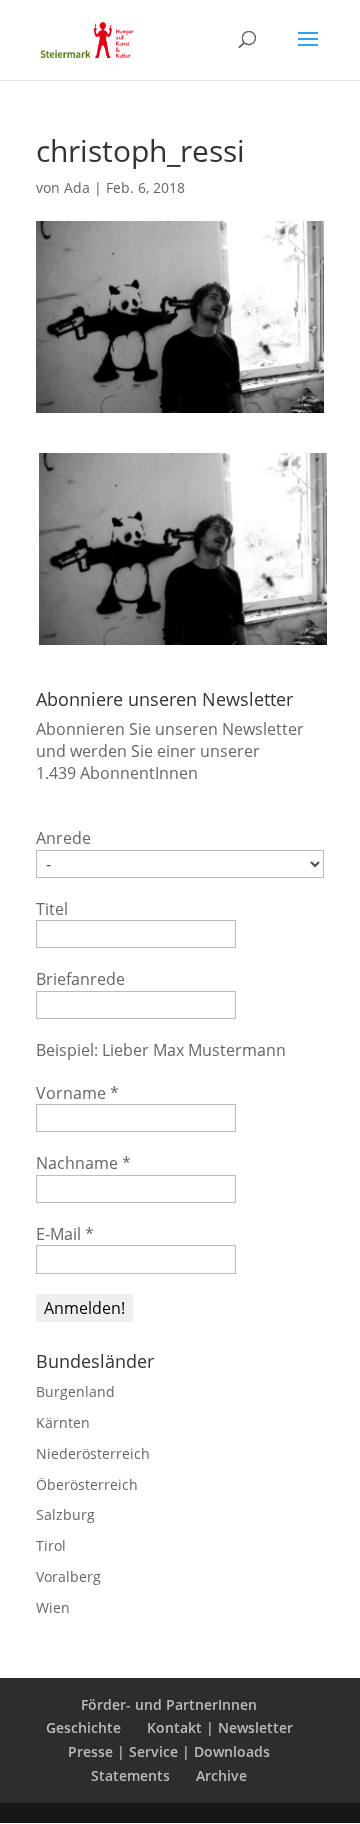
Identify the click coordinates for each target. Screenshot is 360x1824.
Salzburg (65, 1514)
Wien (53, 1607)
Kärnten (63, 1422)
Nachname (83, 1163)
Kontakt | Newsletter (220, 1727)
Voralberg (68, 1576)
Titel (52, 909)
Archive (221, 1775)
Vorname (77, 1093)
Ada (77, 187)
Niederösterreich (93, 1453)
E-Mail (65, 1234)
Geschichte (83, 1727)
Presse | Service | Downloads (169, 1751)
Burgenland (75, 1391)
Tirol (51, 1545)
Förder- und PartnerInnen (169, 1704)
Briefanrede (80, 979)
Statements (130, 1775)
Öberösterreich (87, 1484)
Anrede (63, 838)
